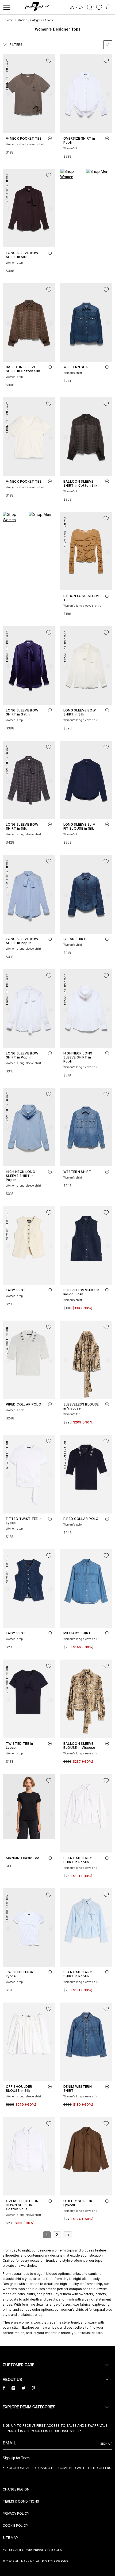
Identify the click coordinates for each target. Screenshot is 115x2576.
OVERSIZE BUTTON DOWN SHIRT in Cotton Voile (22, 2205)
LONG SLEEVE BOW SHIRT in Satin (22, 712)
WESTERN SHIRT (77, 367)
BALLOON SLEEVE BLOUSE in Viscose (79, 1746)
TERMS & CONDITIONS (21, 2501)
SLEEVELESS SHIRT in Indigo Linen (81, 1292)
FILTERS (16, 45)
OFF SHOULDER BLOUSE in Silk (19, 2089)
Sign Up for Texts (16, 2458)
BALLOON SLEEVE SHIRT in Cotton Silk (23, 369)
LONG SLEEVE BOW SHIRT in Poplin (22, 941)
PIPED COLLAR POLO (24, 1404)
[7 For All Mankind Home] (37, 7)
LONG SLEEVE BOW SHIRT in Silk (22, 255)
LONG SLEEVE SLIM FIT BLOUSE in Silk (80, 826)
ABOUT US (12, 2379)
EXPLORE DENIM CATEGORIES (29, 2407)
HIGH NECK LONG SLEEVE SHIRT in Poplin (78, 1057)
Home (9, 20)
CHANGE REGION (16, 2489)
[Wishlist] (99, 7)
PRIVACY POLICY (16, 2513)
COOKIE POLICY (15, 2525)
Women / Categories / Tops (35, 20)
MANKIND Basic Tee (22, 1858)
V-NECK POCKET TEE (24, 138)
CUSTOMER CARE (18, 2365)
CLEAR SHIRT (75, 939)
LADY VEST (16, 1290)
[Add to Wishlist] (49, 61)
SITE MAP (10, 2538)
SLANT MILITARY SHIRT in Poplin (78, 1860)
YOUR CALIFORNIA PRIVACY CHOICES (32, 2550)
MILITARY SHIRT (77, 1633)
